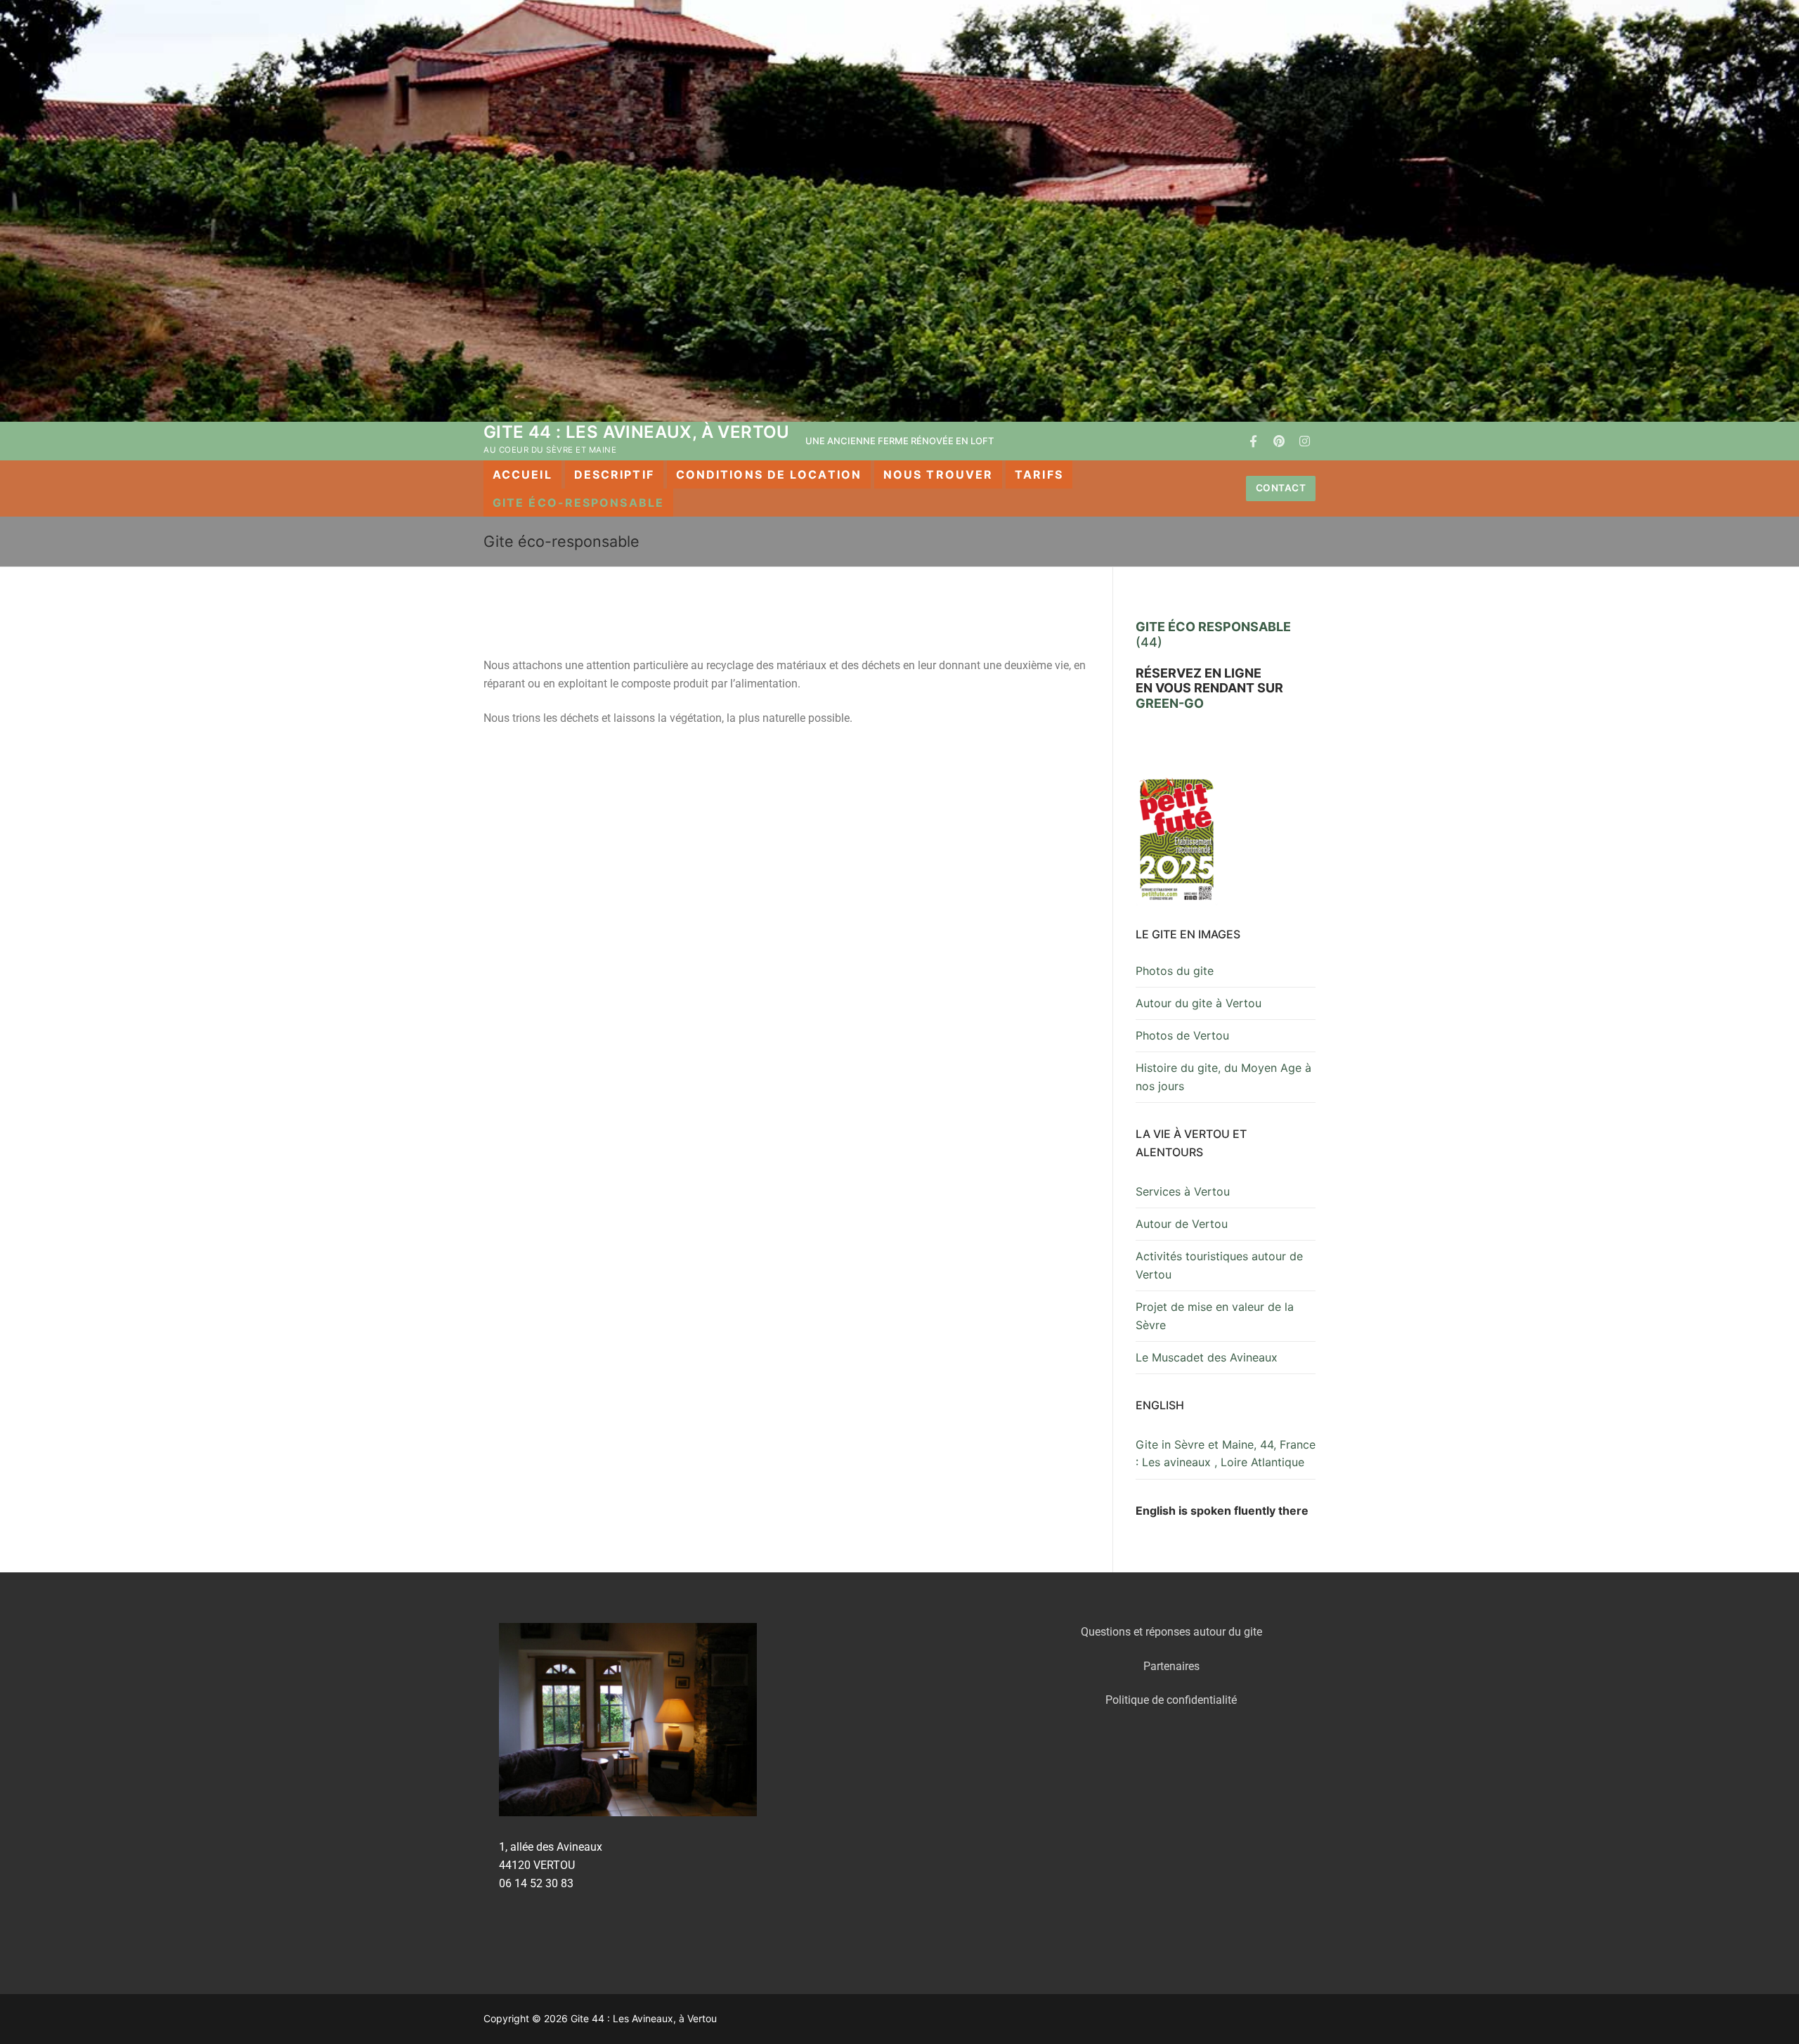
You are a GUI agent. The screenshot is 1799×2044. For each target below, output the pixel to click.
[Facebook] (1253, 441)
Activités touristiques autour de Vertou (1219, 1265)
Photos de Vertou (1182, 1035)
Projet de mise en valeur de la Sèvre (1215, 1316)
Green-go (1170, 703)
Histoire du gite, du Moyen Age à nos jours (1223, 1077)
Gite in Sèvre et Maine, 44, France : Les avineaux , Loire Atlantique (1226, 1454)
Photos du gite (1175, 971)
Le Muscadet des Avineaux (1207, 1357)
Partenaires (1171, 1666)
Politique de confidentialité (1171, 1700)
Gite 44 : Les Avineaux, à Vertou (637, 432)
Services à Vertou (1183, 1191)
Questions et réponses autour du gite (1171, 1632)
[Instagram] (1305, 441)
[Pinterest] (1279, 441)
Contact (1281, 488)
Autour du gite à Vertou (1199, 1003)
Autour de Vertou (1182, 1224)
